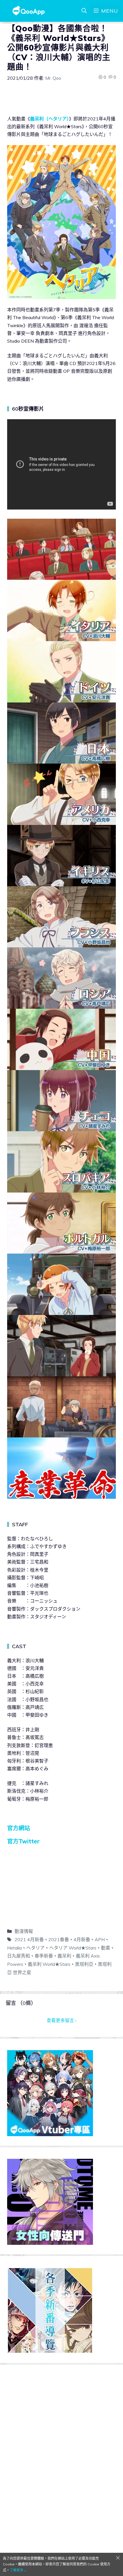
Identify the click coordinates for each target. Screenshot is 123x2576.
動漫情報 (24, 1931)
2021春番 (59, 1939)
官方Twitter (23, 1841)
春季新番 (44, 1956)
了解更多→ (18, 2570)
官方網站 (19, 1828)
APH (100, 1939)
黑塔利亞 (84, 1964)
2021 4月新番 (29, 1939)
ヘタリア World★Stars (73, 1948)
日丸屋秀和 (19, 1956)
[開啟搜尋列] (84, 11)
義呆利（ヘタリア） (49, 119)
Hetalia (14, 1948)
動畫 (106, 1948)
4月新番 (82, 1939)
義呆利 (64, 1956)
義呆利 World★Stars (49, 1964)
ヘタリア (35, 1948)
